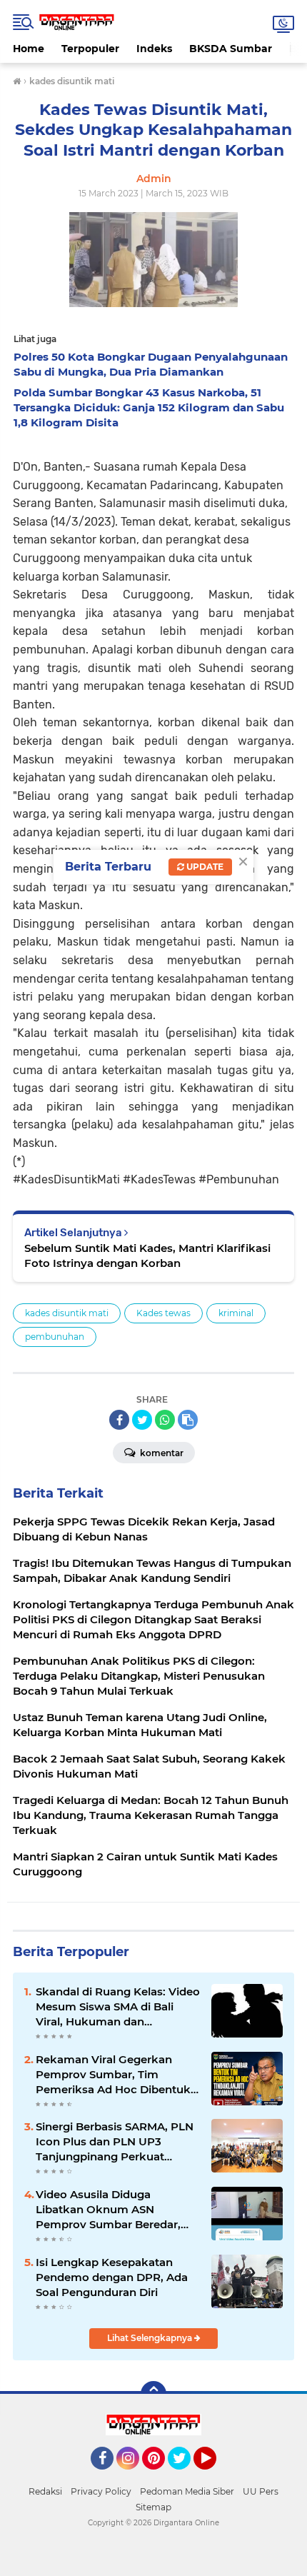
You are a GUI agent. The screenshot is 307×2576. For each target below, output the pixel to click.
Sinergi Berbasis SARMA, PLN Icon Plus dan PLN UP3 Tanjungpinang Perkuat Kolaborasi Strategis (115, 2142)
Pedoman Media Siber (187, 2491)
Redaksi (45, 2491)
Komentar (161, 1453)
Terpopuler (90, 49)
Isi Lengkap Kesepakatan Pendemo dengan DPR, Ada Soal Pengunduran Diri (112, 2277)
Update (204, 867)
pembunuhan (55, 1337)
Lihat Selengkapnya (151, 2338)
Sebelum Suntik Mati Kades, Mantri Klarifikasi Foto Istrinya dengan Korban (147, 1256)
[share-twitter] (142, 1420)
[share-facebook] (119, 1420)
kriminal (236, 1313)
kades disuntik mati (67, 1313)
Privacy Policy (101, 2491)
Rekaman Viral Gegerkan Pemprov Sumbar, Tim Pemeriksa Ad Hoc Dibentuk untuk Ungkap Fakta (113, 2075)
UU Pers (261, 2491)
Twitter (186, 2476)
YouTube (215, 2476)
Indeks (154, 49)
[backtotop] (153, 2394)
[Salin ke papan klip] (188, 1420)
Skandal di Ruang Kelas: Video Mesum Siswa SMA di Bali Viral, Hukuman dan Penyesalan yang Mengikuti (118, 2007)
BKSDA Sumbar (231, 49)
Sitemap (153, 2507)
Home (29, 49)
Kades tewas (163, 1313)
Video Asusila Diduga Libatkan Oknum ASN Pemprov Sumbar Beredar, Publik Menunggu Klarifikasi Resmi (113, 2210)
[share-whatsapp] (165, 1420)
